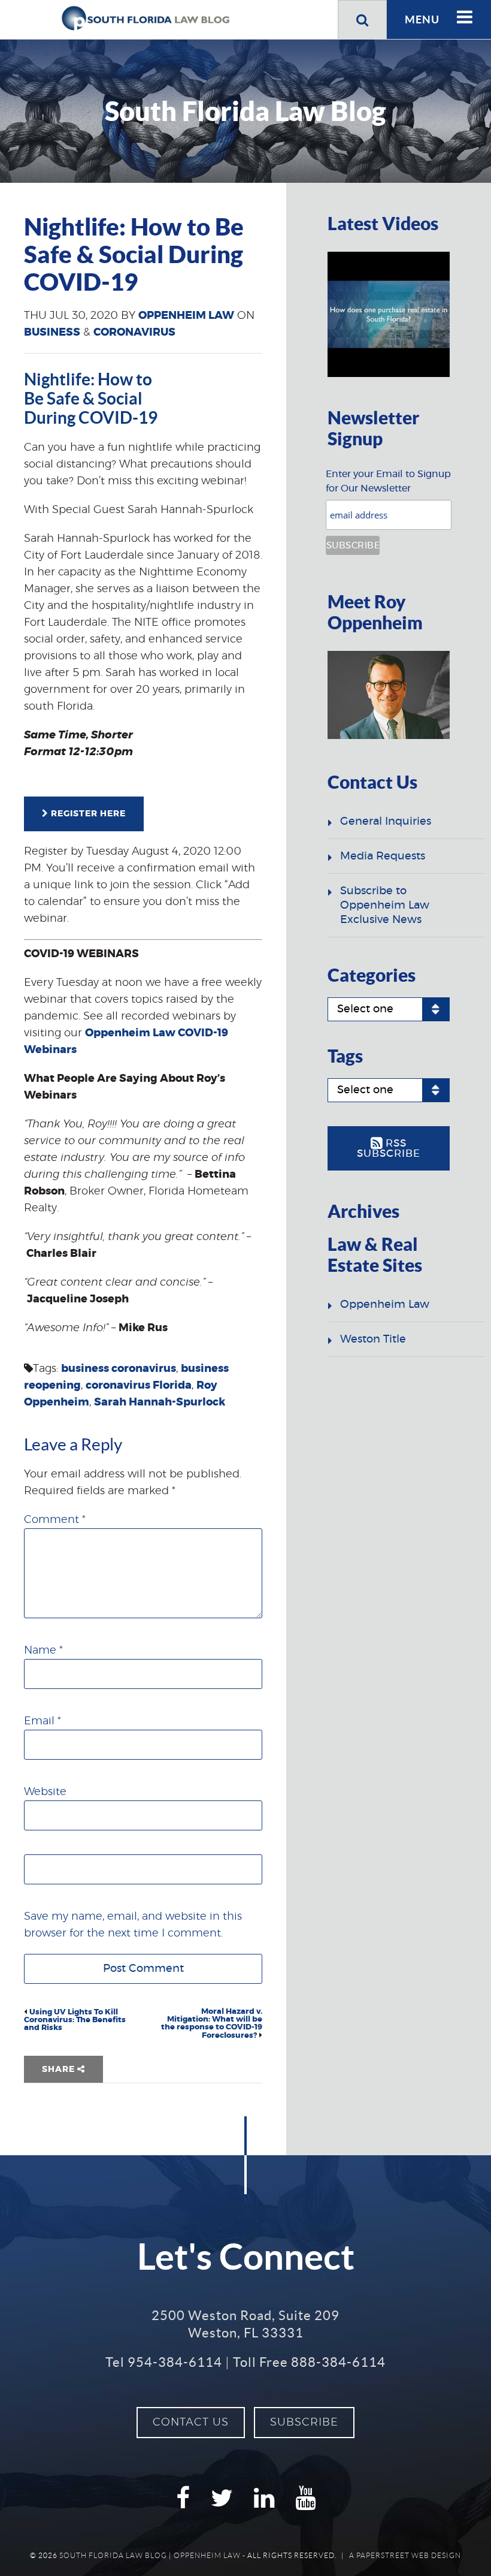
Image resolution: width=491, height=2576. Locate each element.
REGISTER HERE (87, 814)
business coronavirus (119, 1369)
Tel (164, 2362)
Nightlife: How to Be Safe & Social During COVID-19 (91, 399)
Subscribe (304, 2423)
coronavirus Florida (139, 1386)
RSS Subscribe (389, 1149)
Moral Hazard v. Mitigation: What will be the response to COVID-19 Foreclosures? (212, 2024)
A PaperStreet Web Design (405, 2555)
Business (52, 333)
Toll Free (309, 2362)
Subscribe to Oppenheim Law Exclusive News (385, 906)
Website (45, 1792)
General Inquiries (386, 822)
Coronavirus (134, 333)
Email (43, 1721)
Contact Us (191, 2423)
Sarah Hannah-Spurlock (160, 1402)
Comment (55, 1520)
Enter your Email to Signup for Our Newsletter (388, 481)
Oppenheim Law (186, 316)
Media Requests (383, 856)
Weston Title (373, 1340)
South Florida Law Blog (113, 2555)
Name (43, 1651)
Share (60, 2070)
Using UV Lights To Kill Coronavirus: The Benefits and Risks (75, 2020)
